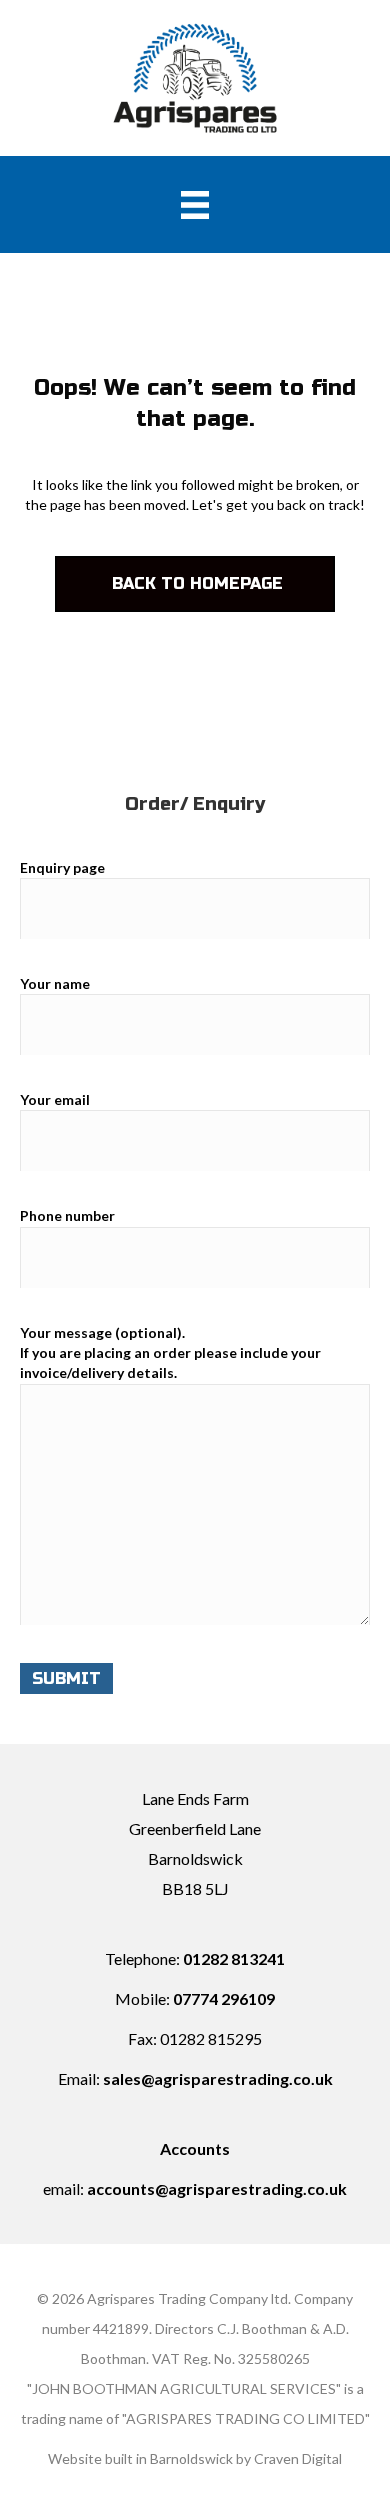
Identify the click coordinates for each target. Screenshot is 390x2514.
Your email (55, 1099)
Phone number (67, 1215)
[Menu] (195, 204)
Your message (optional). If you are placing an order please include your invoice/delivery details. (170, 1353)
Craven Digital (298, 2458)
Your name (55, 983)
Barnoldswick (191, 2458)
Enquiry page (62, 867)
